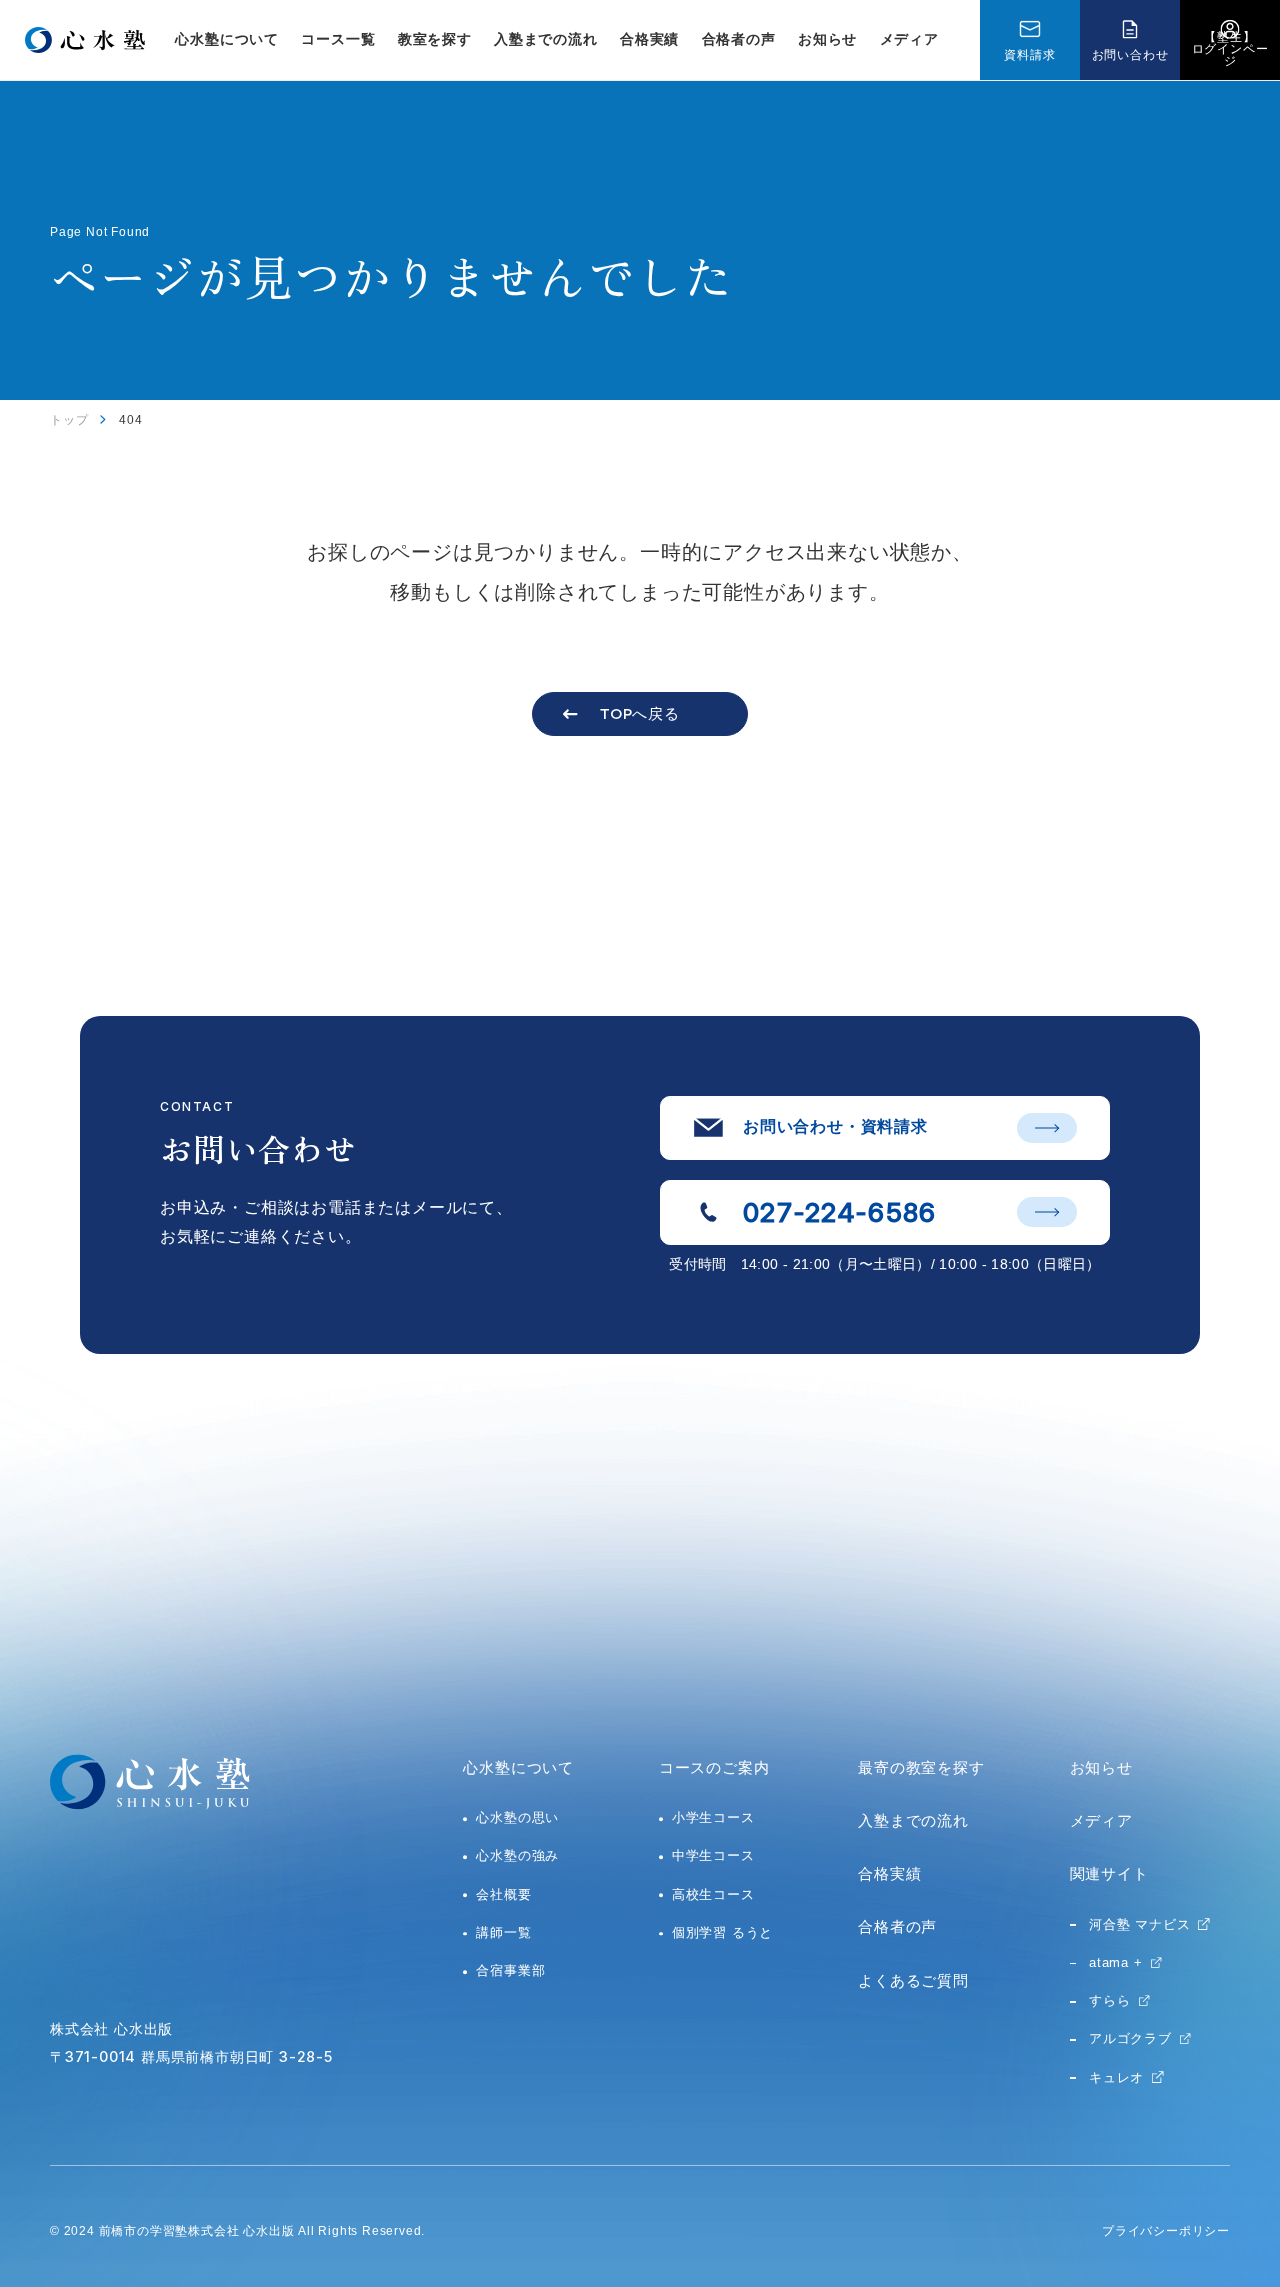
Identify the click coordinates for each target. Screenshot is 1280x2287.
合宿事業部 (510, 1970)
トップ (69, 420)
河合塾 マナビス (1139, 1924)
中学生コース (713, 1855)
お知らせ (827, 39)
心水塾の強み (517, 1855)
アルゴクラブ (1130, 2038)
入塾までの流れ (546, 39)
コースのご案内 (714, 1767)
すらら (1109, 2000)
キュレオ (1116, 2077)
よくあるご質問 (913, 1980)
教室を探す (435, 39)
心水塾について (518, 1767)
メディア (909, 39)
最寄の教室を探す (921, 1767)
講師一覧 (503, 1932)
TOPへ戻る (640, 713)
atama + (1116, 1962)
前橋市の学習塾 (144, 2231)
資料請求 (1029, 55)
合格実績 (649, 39)
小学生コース (713, 1817)
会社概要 (503, 1894)
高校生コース (713, 1894)
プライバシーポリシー (1166, 2231)
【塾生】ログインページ (1230, 49)
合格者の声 (739, 39)
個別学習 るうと (722, 1932)
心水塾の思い (517, 1817)
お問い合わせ (1130, 55)
